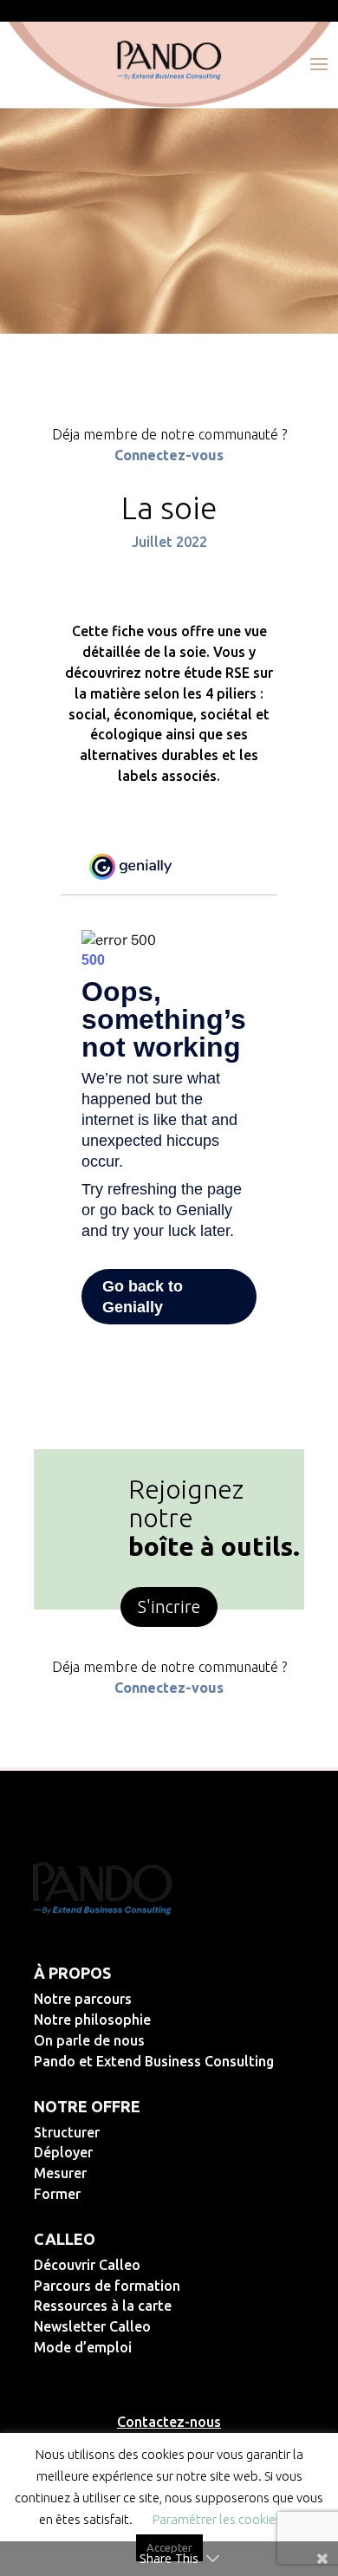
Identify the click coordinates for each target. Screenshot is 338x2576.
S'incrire (169, 1607)
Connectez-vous (169, 455)
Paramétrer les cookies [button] (217, 2519)
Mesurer (117, 2173)
